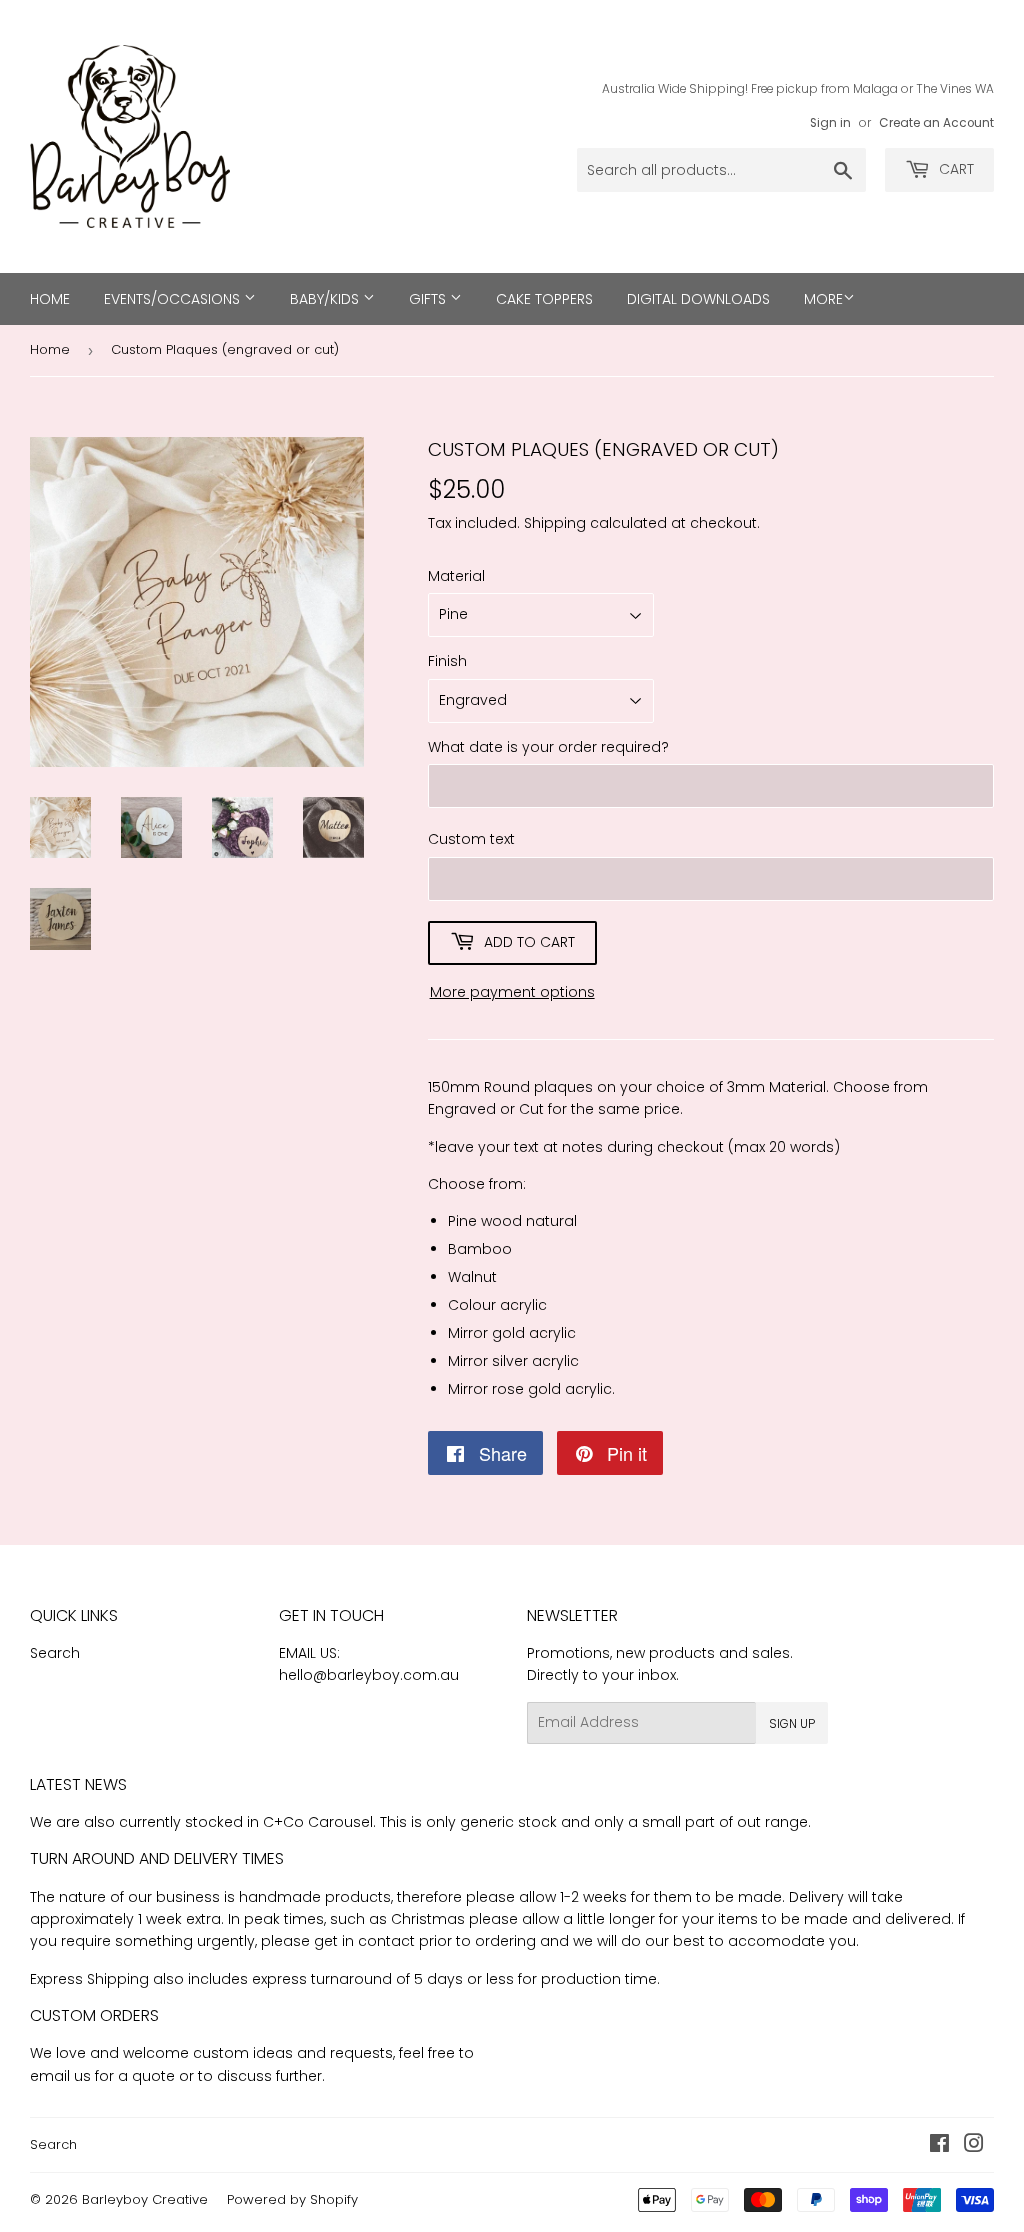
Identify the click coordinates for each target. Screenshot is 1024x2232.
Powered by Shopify (292, 2199)
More (823, 299)
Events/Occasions (174, 299)
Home (50, 299)
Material (456, 576)
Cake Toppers (544, 299)
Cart (954, 169)
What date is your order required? (548, 747)
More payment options (512, 992)
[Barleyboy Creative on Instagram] (974, 2146)
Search (55, 1653)
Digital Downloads (698, 299)
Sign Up (792, 1723)
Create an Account (936, 123)
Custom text (471, 839)
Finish (447, 661)
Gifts (429, 299)
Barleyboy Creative (145, 2199)
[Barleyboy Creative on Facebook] (939, 2146)
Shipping (555, 523)
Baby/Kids (326, 299)
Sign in (830, 123)
